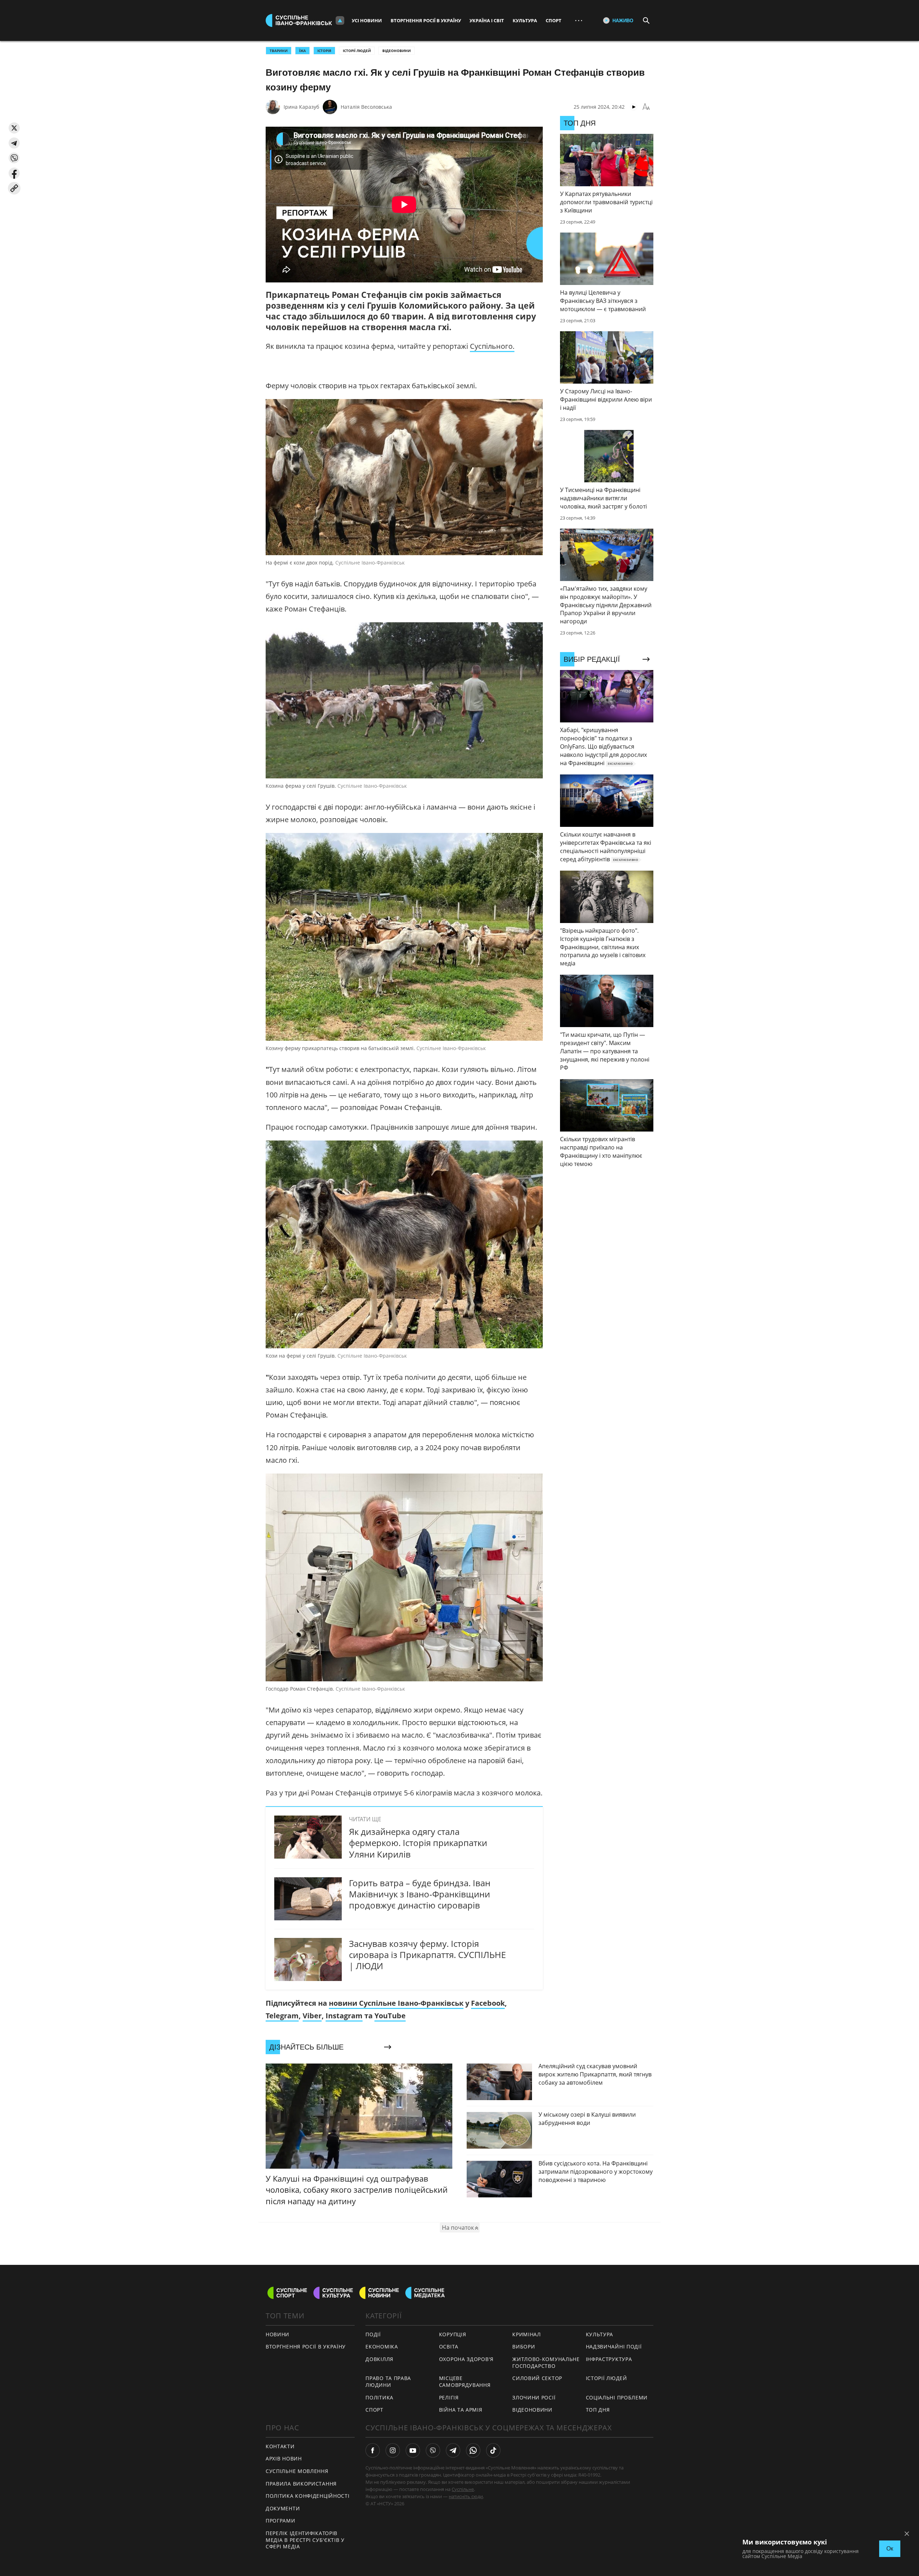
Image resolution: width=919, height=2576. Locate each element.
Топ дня (598, 2410)
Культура (525, 20)
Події (373, 2334)
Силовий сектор (537, 2378)
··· (579, 20)
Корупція (453, 2334)
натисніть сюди (466, 2496)
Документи (283, 2508)
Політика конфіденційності (308, 2496)
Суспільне (463, 2489)
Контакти (280, 2446)
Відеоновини (396, 51)
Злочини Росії (534, 2397)
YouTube (390, 2016)
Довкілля (379, 2359)
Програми (281, 2521)
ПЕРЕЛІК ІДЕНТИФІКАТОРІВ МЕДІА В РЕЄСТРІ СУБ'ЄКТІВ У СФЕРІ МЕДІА (305, 2540)
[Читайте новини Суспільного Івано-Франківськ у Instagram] (393, 2450)
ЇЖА (302, 51)
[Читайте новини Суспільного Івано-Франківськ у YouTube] (413, 2450)
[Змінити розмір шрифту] (646, 107)
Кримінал (527, 2334)
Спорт (554, 20)
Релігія (449, 2397)
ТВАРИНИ (279, 51)
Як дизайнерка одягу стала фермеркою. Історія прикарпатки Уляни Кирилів (418, 1843)
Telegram (282, 2016)
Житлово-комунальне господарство (546, 2362)
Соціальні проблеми (617, 2397)
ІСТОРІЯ (324, 51)
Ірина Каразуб (301, 107)
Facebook (488, 2003)
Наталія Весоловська (366, 107)
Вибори (524, 2346)
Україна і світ (487, 20)
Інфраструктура (609, 2359)
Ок (890, 2549)
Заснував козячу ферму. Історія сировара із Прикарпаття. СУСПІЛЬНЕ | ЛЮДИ (427, 1955)
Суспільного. (492, 346)
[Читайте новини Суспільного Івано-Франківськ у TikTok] (493, 2450)
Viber (312, 2016)
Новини (277, 2334)
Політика (379, 2397)
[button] (14, 128)
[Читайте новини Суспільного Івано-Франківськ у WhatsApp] (473, 2450)
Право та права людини (388, 2381)
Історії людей (357, 51)
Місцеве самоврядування (465, 2381)
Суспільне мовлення (297, 2471)
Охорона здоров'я (466, 2359)
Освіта (449, 2346)
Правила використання (301, 2484)
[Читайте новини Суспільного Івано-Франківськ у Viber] (433, 2450)
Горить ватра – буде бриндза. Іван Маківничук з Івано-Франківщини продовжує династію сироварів (420, 1894)
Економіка (382, 2346)
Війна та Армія (461, 2410)
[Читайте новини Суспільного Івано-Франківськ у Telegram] (453, 2450)
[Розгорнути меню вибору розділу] (340, 20)
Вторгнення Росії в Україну (426, 20)
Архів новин (284, 2458)
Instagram (344, 2016)
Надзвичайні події (614, 2346)
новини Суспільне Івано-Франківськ (396, 2003)
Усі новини (367, 20)
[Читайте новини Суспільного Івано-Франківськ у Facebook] (373, 2450)
